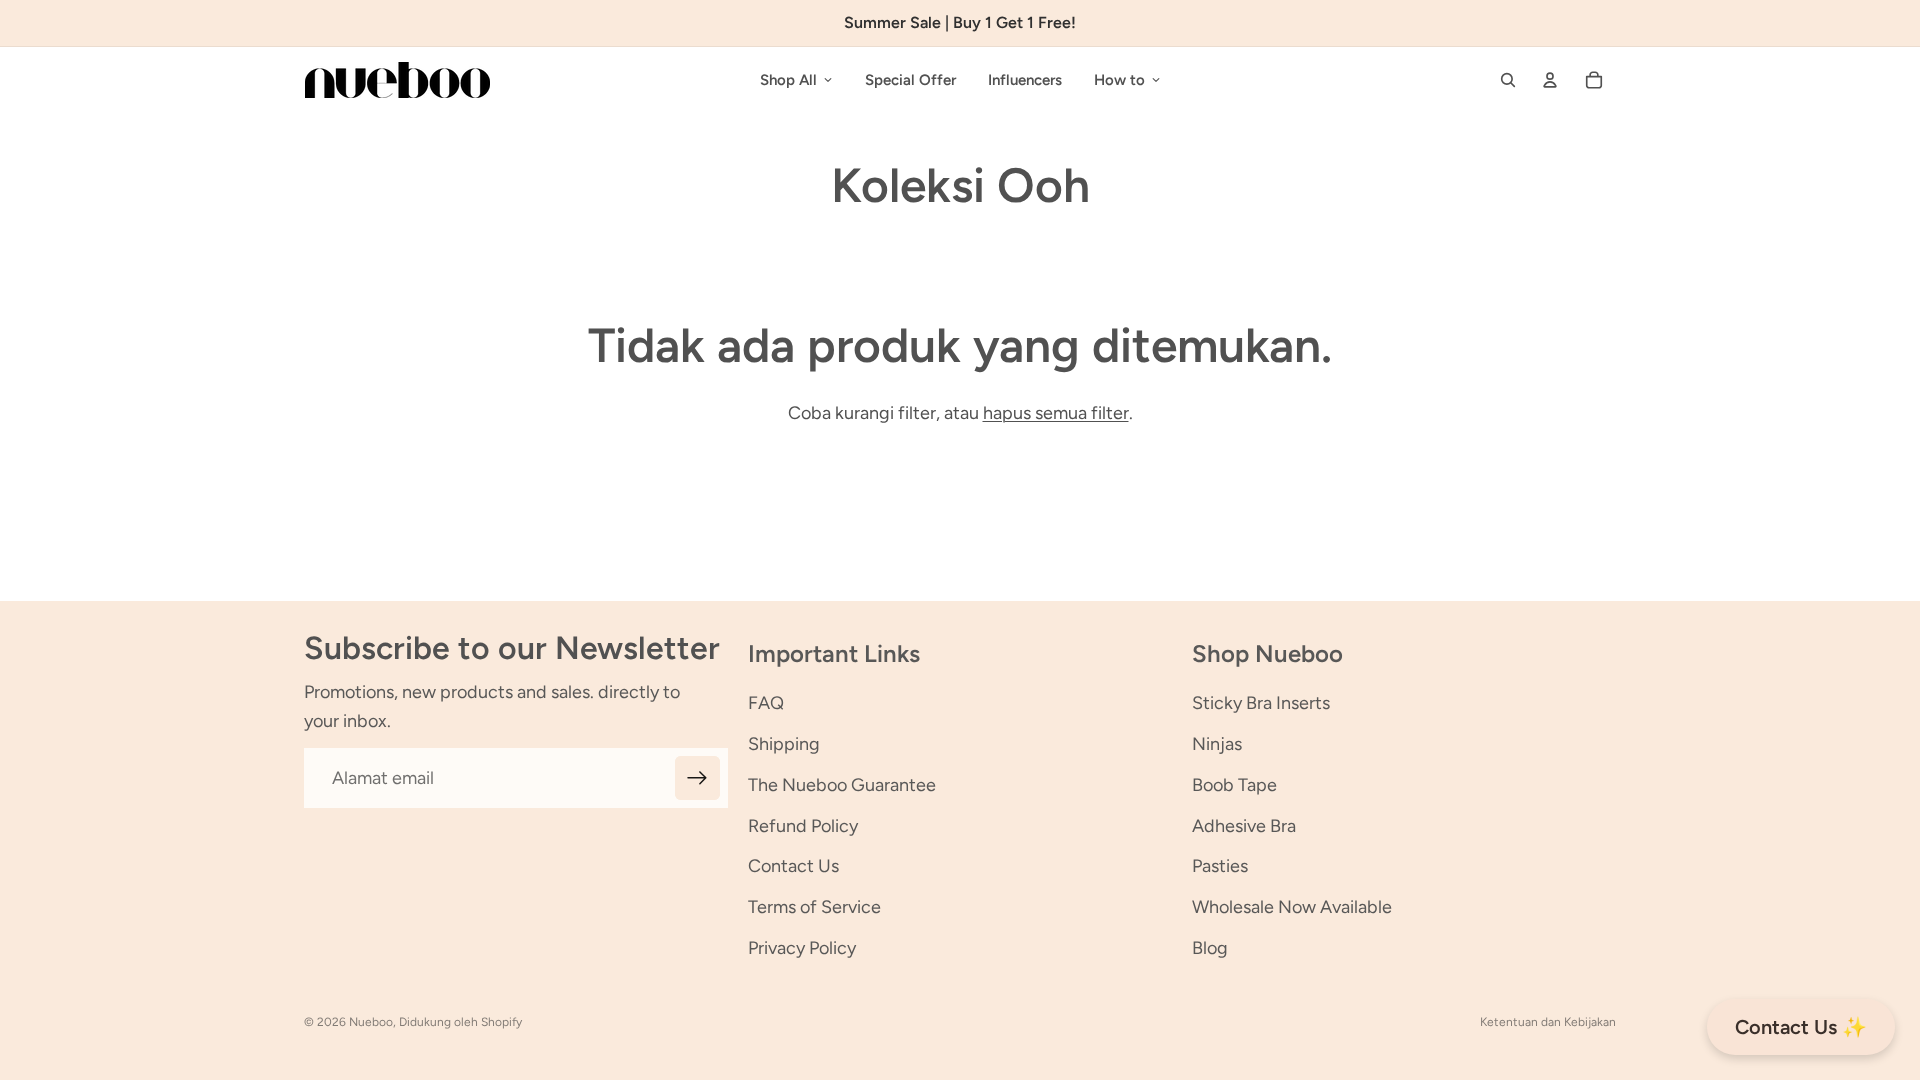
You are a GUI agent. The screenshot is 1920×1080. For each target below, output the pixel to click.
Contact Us (793, 866)
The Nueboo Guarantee (842, 785)
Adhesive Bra (1244, 826)
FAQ (766, 703)
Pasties (1220, 866)
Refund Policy (803, 826)
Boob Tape (1234, 785)
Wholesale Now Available (1292, 907)
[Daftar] (697, 778)
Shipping (784, 744)
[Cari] (1508, 80)
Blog (1210, 948)
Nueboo (371, 1022)
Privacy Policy (802, 948)
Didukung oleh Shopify (460, 1022)
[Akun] (1550, 80)
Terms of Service (814, 907)
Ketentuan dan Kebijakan (1548, 1022)
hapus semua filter (1056, 413)
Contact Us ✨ (1801, 1027)
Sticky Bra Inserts (1261, 703)
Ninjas (1217, 744)
